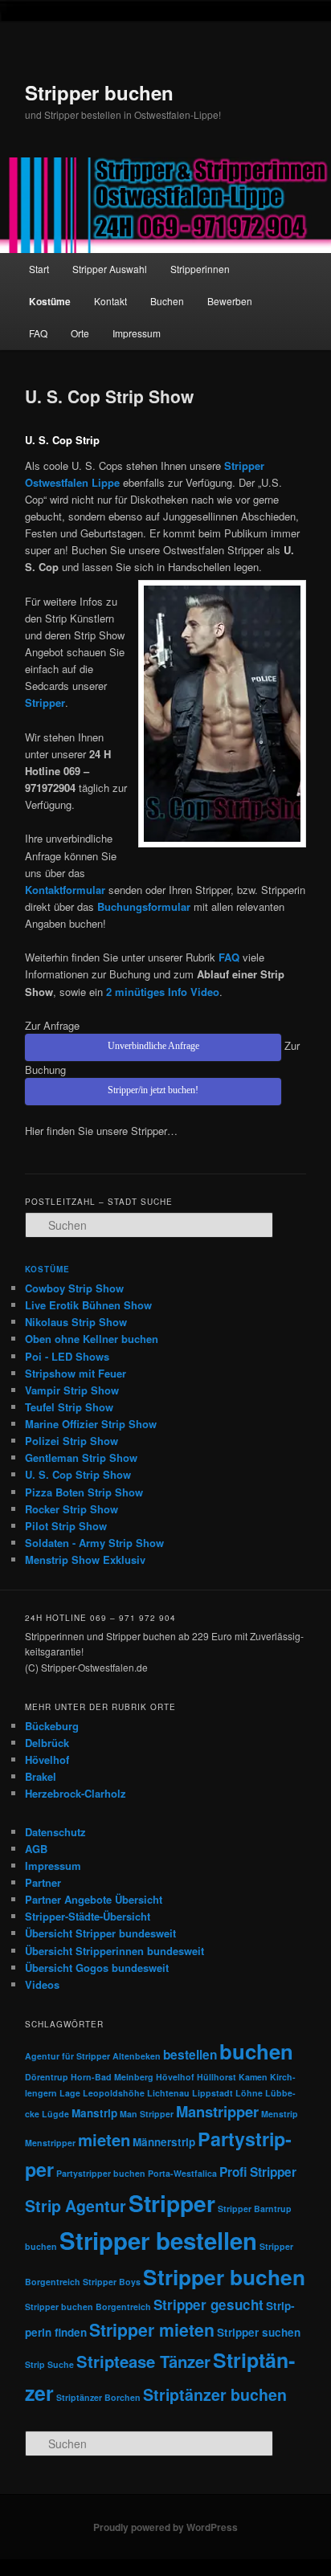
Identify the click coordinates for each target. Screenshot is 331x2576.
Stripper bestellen (158, 2240)
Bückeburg (52, 1726)
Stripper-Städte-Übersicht (88, 1916)
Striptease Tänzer (143, 2361)
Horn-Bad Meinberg (112, 2077)
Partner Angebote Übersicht (94, 1899)
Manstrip (94, 2113)
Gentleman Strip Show (81, 1457)
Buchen (167, 301)
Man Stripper (147, 2114)
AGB (36, 1849)
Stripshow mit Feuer (76, 1373)
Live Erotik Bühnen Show (88, 1305)
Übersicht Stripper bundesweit (100, 1933)
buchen (256, 2051)
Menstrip (280, 2114)
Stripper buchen (99, 92)
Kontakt (110, 301)
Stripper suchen (259, 2332)
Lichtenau (168, 2093)
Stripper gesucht (208, 2305)
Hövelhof (47, 1760)
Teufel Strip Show (69, 1407)
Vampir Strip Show (72, 1390)
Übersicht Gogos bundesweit (97, 1968)
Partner (43, 1882)
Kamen (253, 2077)
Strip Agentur (76, 2206)
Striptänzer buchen (215, 2394)
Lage (70, 2093)
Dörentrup (47, 2077)
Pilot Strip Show (66, 1526)
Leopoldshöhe (114, 2093)
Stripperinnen (200, 269)
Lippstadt (212, 2093)
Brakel (41, 1776)
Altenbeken (137, 2056)
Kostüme (50, 301)
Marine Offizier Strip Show (91, 1424)
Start (39, 269)
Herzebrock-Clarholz (76, 1793)
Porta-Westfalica (182, 2173)
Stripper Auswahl (110, 269)
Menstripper (50, 2143)
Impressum (137, 333)
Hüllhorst (217, 2077)
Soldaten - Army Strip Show (94, 1543)
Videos (42, 1984)
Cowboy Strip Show (74, 1288)
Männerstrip (164, 2142)
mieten (104, 2139)
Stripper (172, 2203)
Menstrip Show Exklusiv (85, 1559)
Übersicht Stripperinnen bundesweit (114, 1951)
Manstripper (217, 2111)
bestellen (190, 2055)
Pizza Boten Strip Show (84, 1492)
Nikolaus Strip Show (76, 1322)
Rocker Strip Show (72, 1509)
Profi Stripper (258, 2172)
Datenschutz (55, 1832)
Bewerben (230, 301)
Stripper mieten (152, 2330)
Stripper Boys (112, 2282)
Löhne (249, 2093)
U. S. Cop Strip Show (78, 1474)
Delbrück (47, 1743)
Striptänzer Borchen (98, 2397)
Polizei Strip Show (72, 1441)
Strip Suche (49, 2364)
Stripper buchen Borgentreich (88, 2307)
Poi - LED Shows (67, 1356)
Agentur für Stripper (67, 2056)
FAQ (38, 333)
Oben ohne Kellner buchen (92, 1339)
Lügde (55, 2114)
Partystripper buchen (101, 2173)
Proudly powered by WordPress (165, 2527)
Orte (80, 333)
